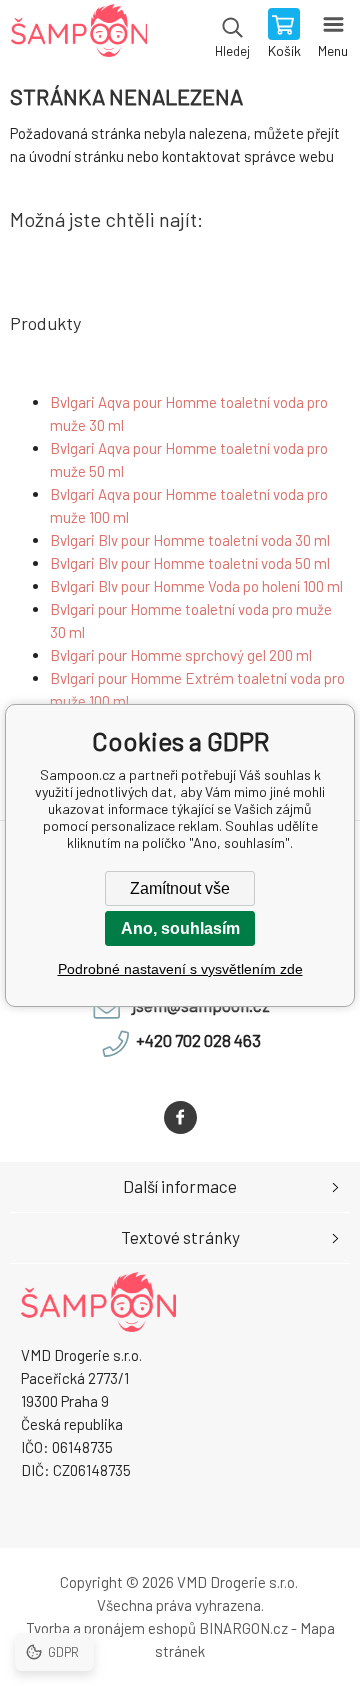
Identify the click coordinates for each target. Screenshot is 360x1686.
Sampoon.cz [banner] (78, 35)
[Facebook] (180, 1117)
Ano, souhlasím (180, 928)
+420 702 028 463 (198, 1040)
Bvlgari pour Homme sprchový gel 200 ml (181, 655)
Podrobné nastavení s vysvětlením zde (180, 969)
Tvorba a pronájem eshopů (111, 1628)
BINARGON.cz (243, 1628)
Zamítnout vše (180, 888)
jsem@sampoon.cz (201, 1005)
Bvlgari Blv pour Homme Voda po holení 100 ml (196, 586)
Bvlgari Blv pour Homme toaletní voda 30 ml (190, 540)
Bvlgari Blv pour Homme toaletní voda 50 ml (190, 563)
